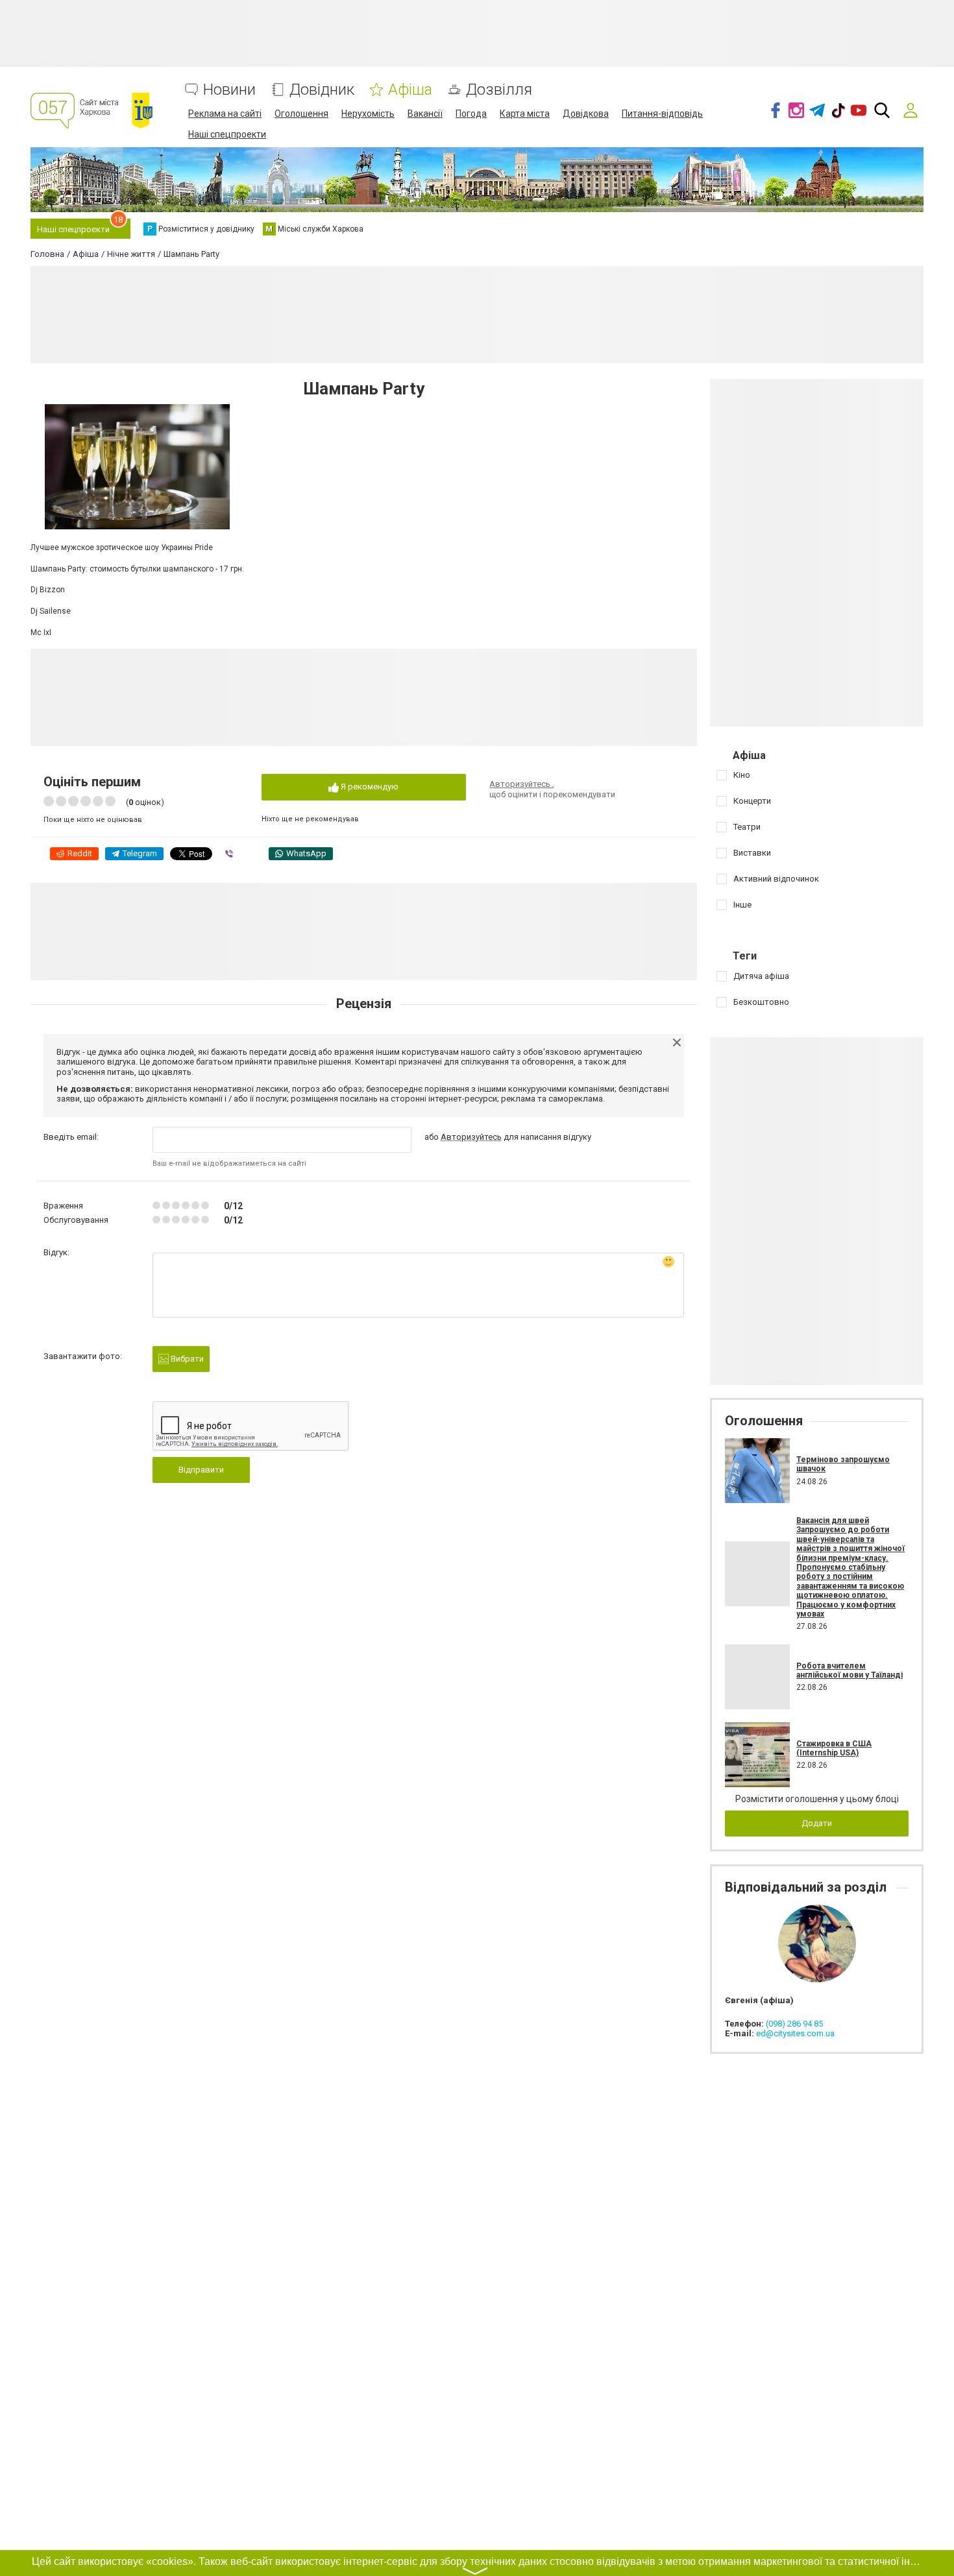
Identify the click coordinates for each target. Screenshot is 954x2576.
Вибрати (186, 1359)
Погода (471, 114)
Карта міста (525, 114)
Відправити (201, 1470)
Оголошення (301, 114)
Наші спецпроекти (227, 134)
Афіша (410, 90)
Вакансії (425, 114)
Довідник (322, 90)
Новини (229, 90)
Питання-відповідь (662, 114)
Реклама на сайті (225, 114)
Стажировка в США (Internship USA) (834, 1748)
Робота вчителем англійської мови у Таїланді (850, 1670)
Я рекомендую (369, 787)
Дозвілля (499, 90)
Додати (817, 1823)
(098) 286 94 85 (794, 2024)
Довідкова (586, 114)
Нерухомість (368, 114)
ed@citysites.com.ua (795, 2033)
